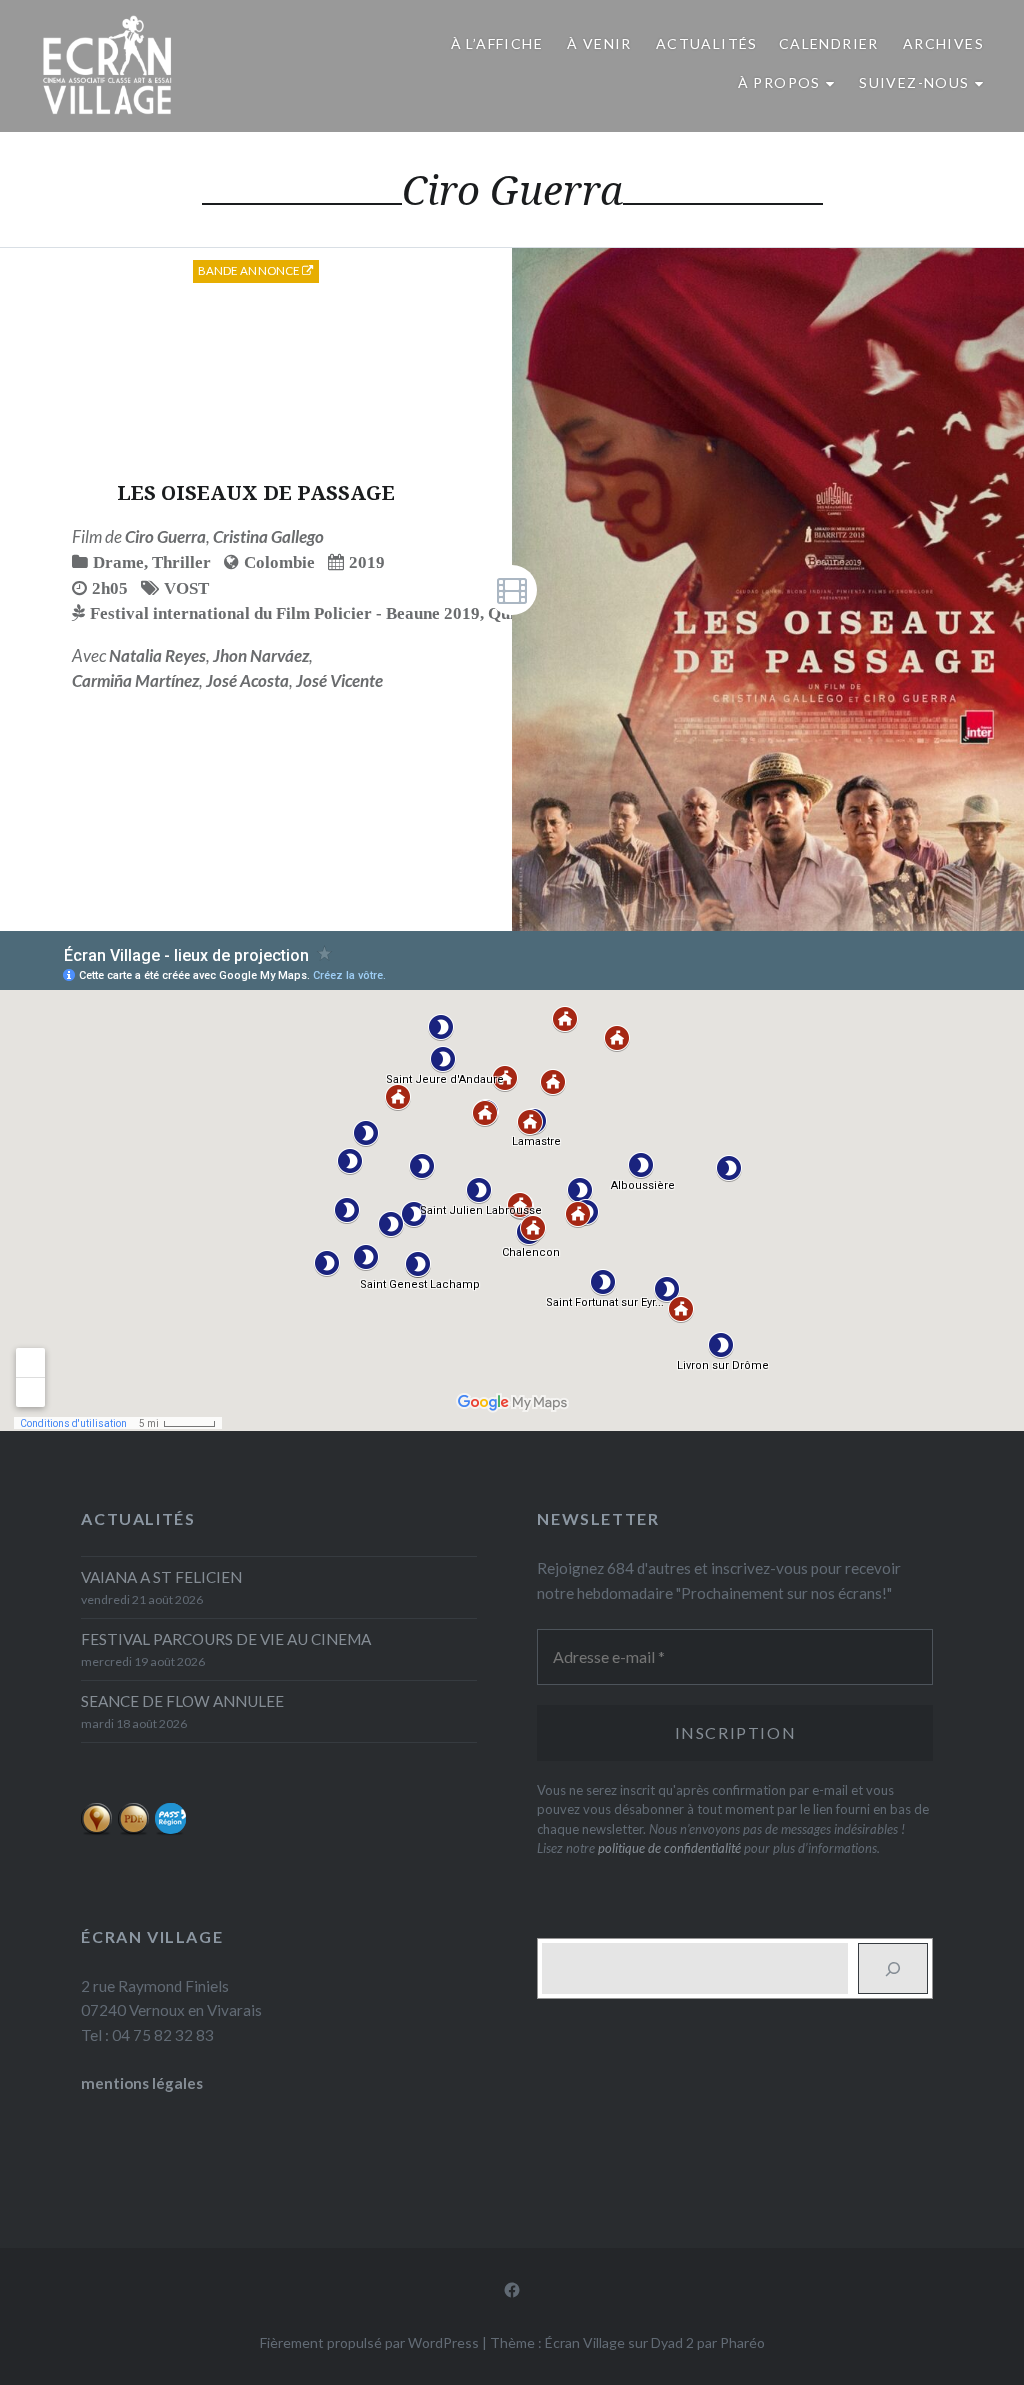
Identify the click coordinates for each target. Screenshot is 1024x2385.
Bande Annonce (250, 270)
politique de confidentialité (669, 1848)
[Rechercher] (893, 1968)
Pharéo (742, 2342)
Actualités (707, 43)
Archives (943, 43)
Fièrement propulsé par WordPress (369, 2342)
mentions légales (142, 2083)
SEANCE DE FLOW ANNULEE (182, 1701)
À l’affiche (497, 43)
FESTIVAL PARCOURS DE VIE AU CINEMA (226, 1639)
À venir (599, 43)
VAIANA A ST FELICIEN (161, 1577)
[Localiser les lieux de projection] (96, 1830)
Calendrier (829, 43)
